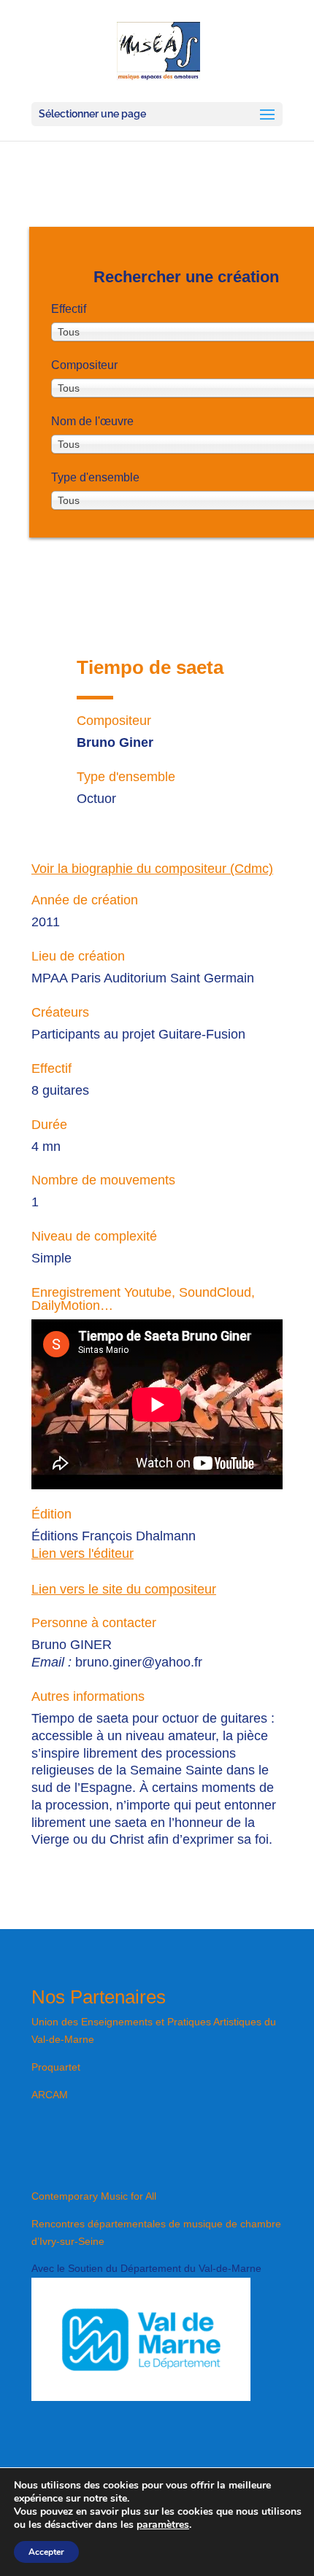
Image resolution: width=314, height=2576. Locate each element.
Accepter (46, 2552)
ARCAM (50, 2095)
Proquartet (56, 2067)
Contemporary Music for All (94, 2196)
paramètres (163, 2525)
